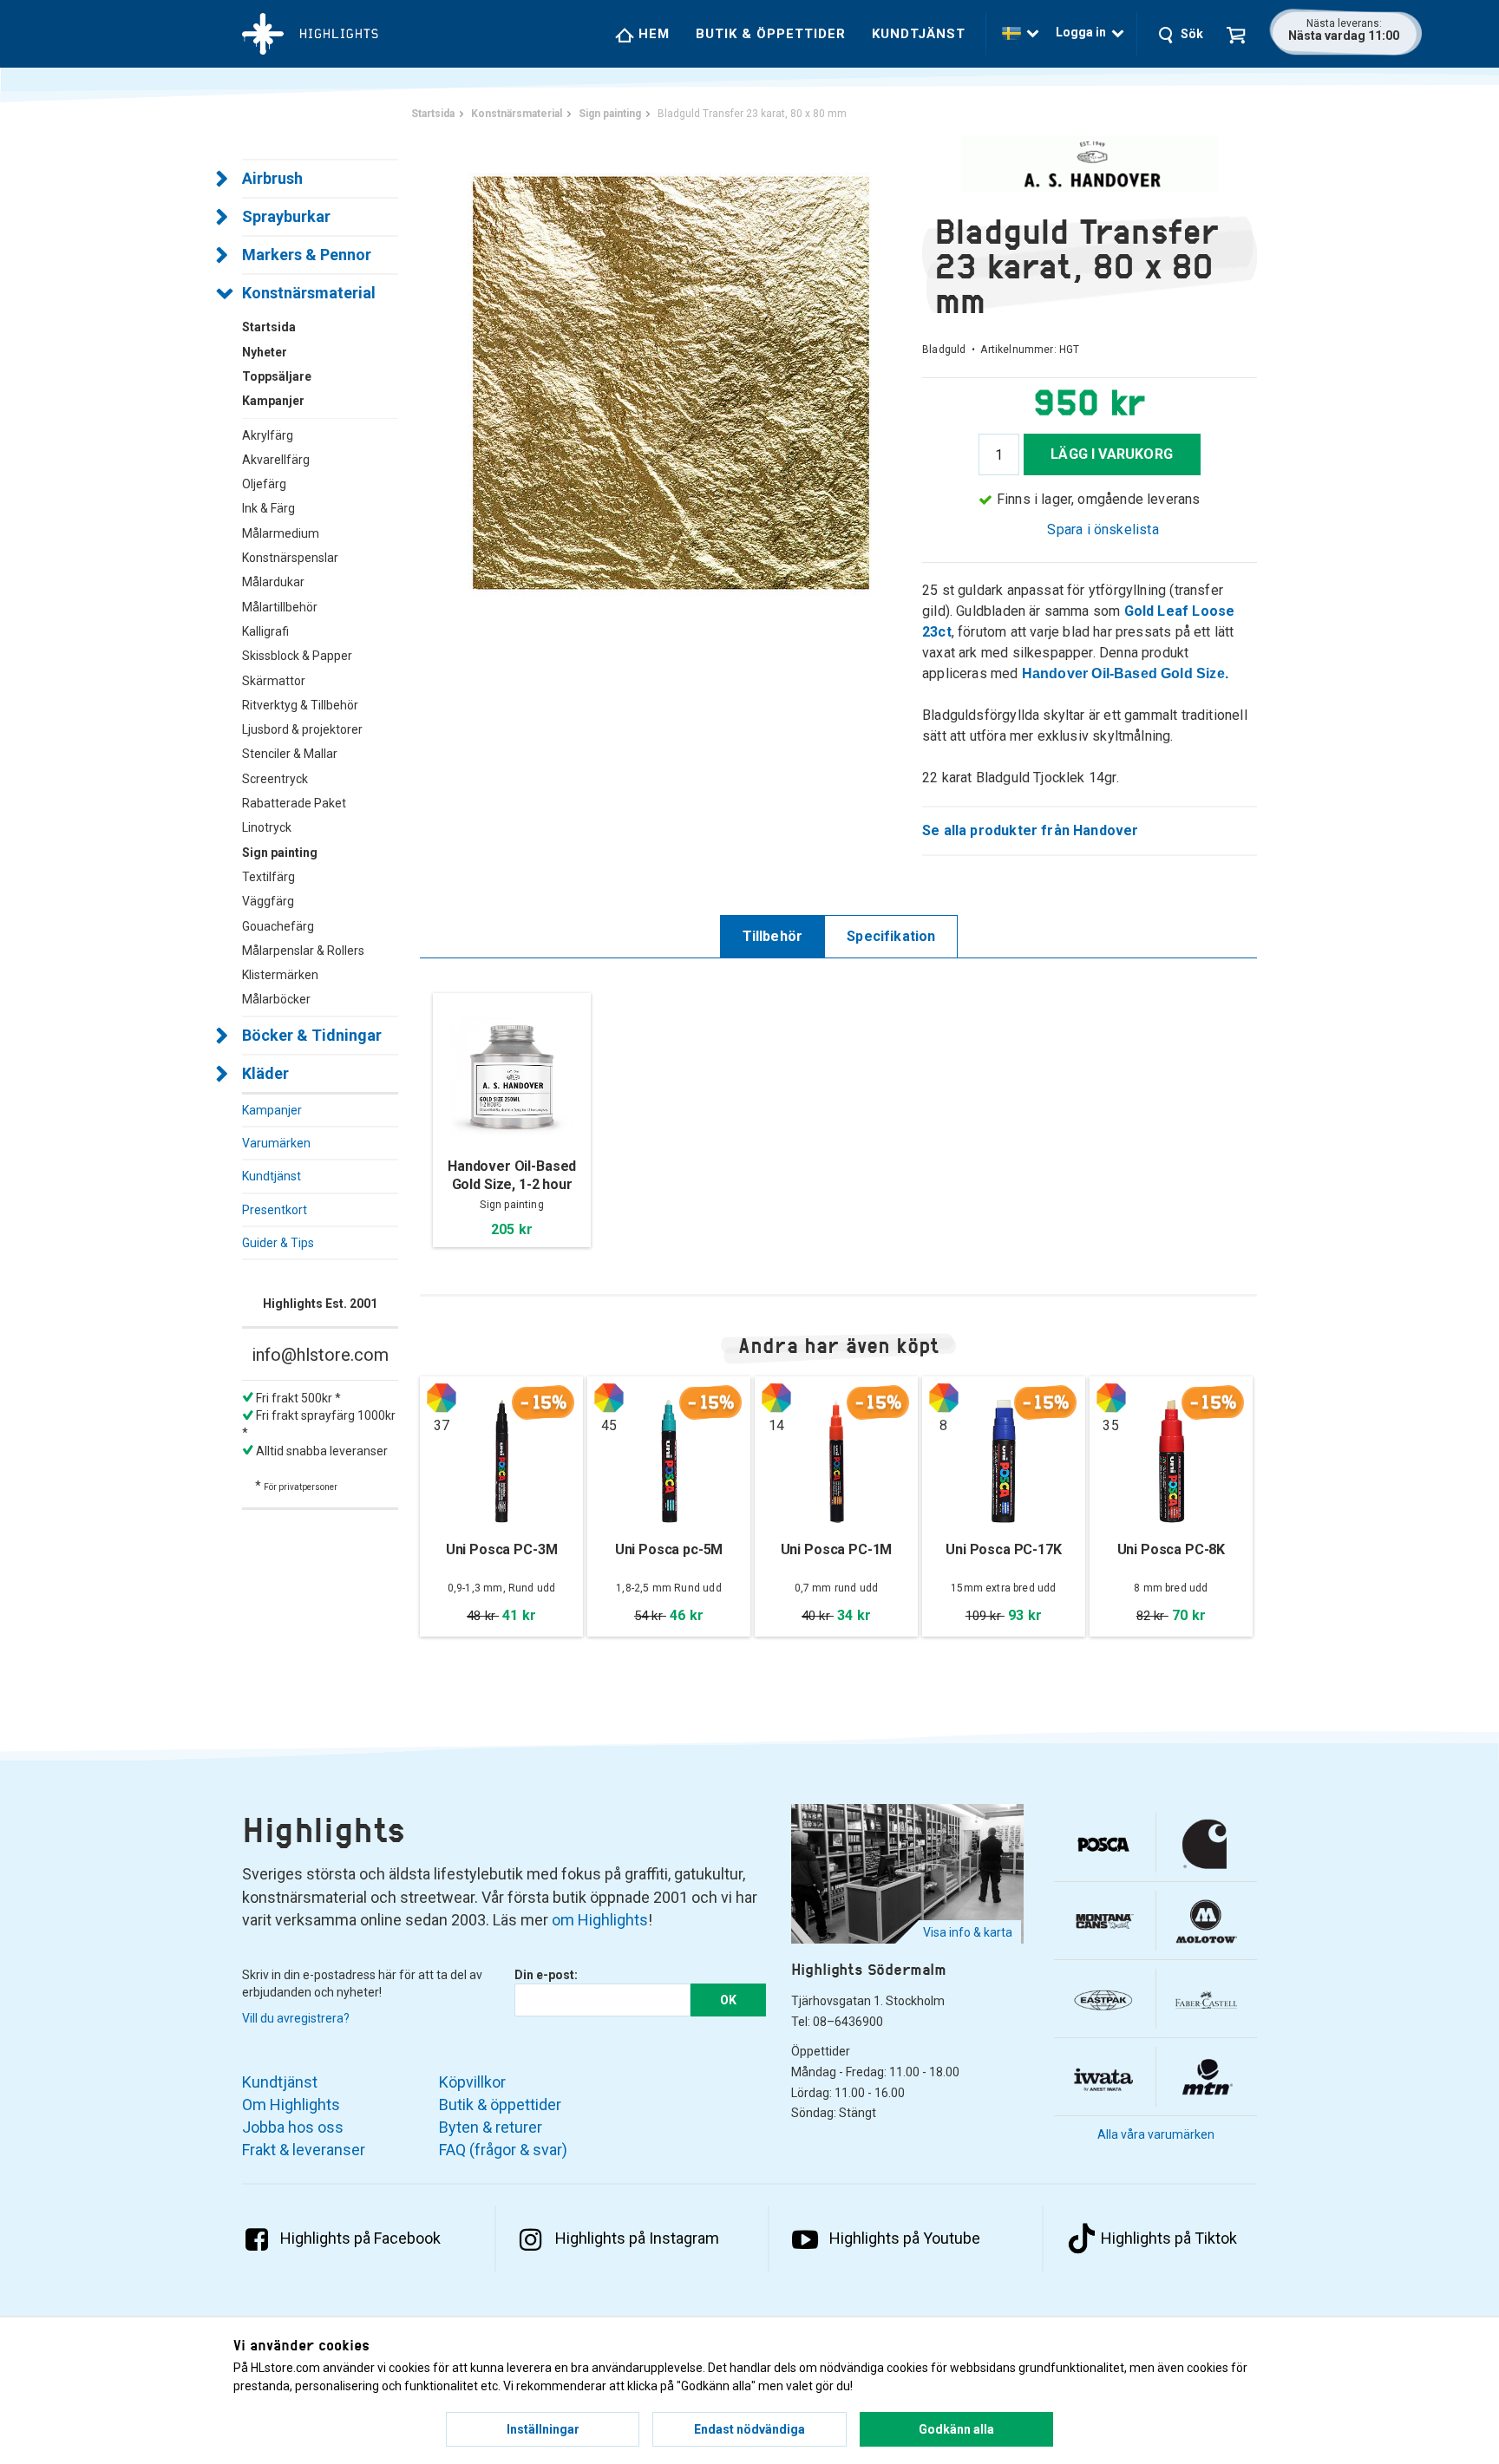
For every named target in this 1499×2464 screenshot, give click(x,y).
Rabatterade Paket (294, 803)
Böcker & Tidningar (312, 1035)
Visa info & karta (968, 1932)
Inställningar (543, 2429)
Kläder (265, 1073)
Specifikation (891, 936)
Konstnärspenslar (290, 558)
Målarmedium (281, 533)
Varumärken (276, 1143)
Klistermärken (280, 975)
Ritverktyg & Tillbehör (300, 705)
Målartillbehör (280, 607)
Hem (652, 34)
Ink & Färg (268, 508)
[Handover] (1090, 164)
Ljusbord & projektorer (302, 729)
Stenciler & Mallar (290, 754)
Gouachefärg (278, 926)
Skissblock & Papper (297, 656)
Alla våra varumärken (1156, 2134)
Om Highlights (291, 2105)
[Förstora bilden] (671, 381)
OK (728, 2000)
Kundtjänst (919, 34)
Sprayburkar (286, 216)
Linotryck (267, 827)
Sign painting (280, 853)
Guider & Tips (278, 1243)
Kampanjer (272, 1110)
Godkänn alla (956, 2429)
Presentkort (275, 1210)
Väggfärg (268, 901)
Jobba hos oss (293, 2127)
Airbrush (272, 178)
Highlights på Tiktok (1169, 2238)
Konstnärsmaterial (309, 293)
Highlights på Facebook (360, 2238)
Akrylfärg (268, 435)
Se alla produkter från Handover (1031, 830)
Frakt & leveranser (304, 2150)
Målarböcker (276, 999)
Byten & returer (491, 2127)
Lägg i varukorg (1112, 454)
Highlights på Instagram (637, 2238)
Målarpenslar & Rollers (303, 951)
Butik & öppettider (771, 34)
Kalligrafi (265, 631)
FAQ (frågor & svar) (503, 2150)
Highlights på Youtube (905, 2238)
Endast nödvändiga (749, 2429)
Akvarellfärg (276, 460)
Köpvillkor (472, 2082)
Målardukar (273, 582)
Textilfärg (268, 877)
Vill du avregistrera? (296, 2018)
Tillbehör (773, 936)
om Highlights (600, 1920)
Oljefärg (264, 484)
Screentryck (275, 779)
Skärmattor (274, 681)
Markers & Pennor (307, 255)
